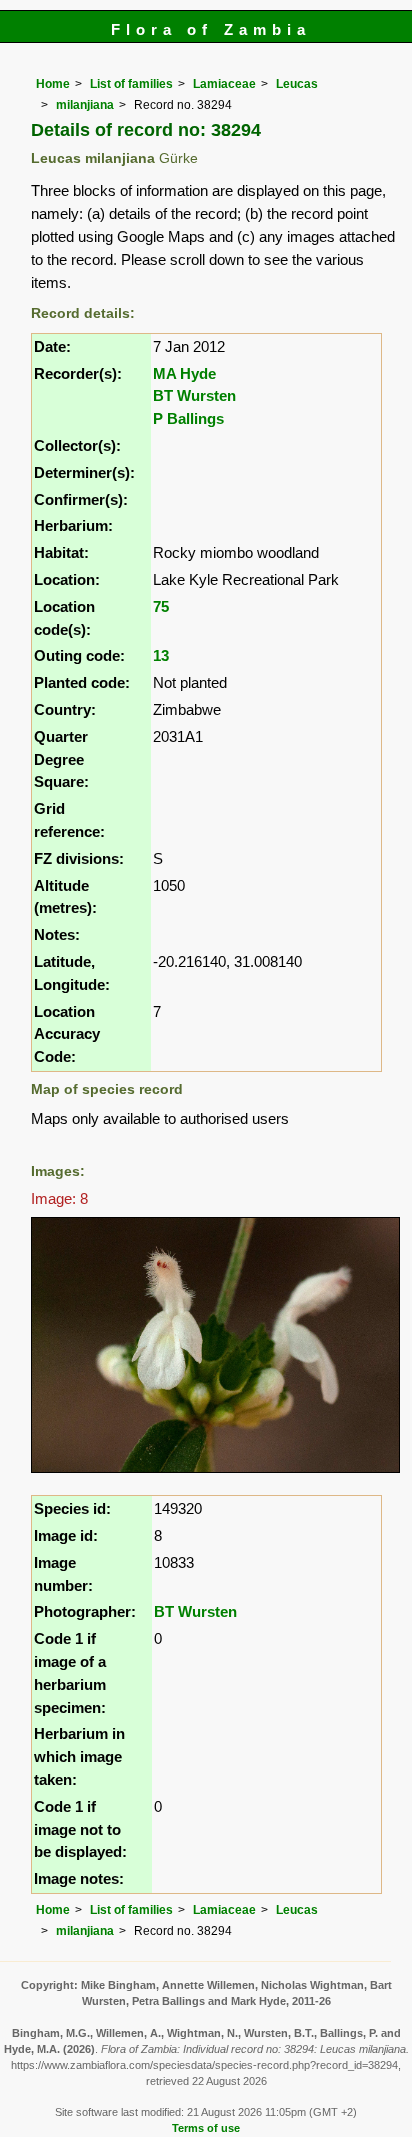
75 (161, 606)
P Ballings (188, 418)
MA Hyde (184, 373)
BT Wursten (194, 395)
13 (161, 655)
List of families (131, 84)
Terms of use (206, 2128)
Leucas (297, 84)
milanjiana (85, 105)
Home (53, 84)
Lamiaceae (224, 84)
